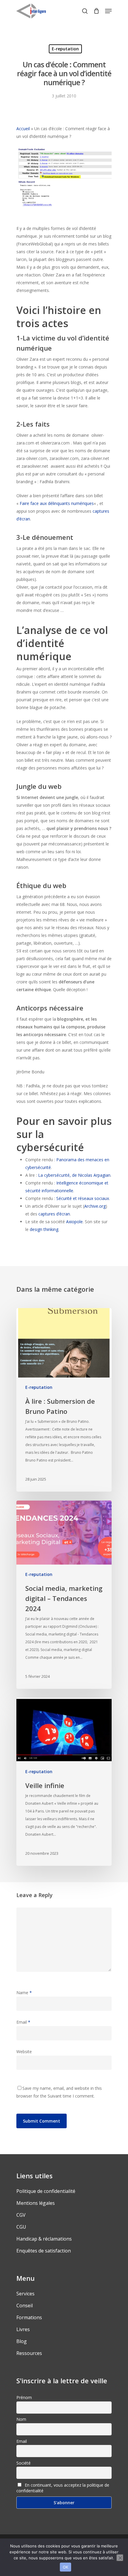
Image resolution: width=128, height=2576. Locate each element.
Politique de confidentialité (46, 2191)
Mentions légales (36, 2203)
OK (66, 2567)
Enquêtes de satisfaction (44, 2251)
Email (23, 2022)
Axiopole (74, 1222)
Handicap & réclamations (44, 2239)
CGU (21, 2227)
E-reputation (65, 49)
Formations (29, 2317)
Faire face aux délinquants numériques (57, 503)
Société (24, 2463)
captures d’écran (54, 1214)
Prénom (24, 2397)
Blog (22, 2341)
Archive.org (95, 1206)
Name (24, 1993)
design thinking (44, 1229)
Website (24, 2052)
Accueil (23, 129)
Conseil (25, 2306)
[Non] (120, 2558)
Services (25, 2294)
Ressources (29, 2353)
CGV (21, 2215)
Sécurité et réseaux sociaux (83, 1198)
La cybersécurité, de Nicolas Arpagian (74, 1175)
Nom (21, 2419)
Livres (23, 2329)
